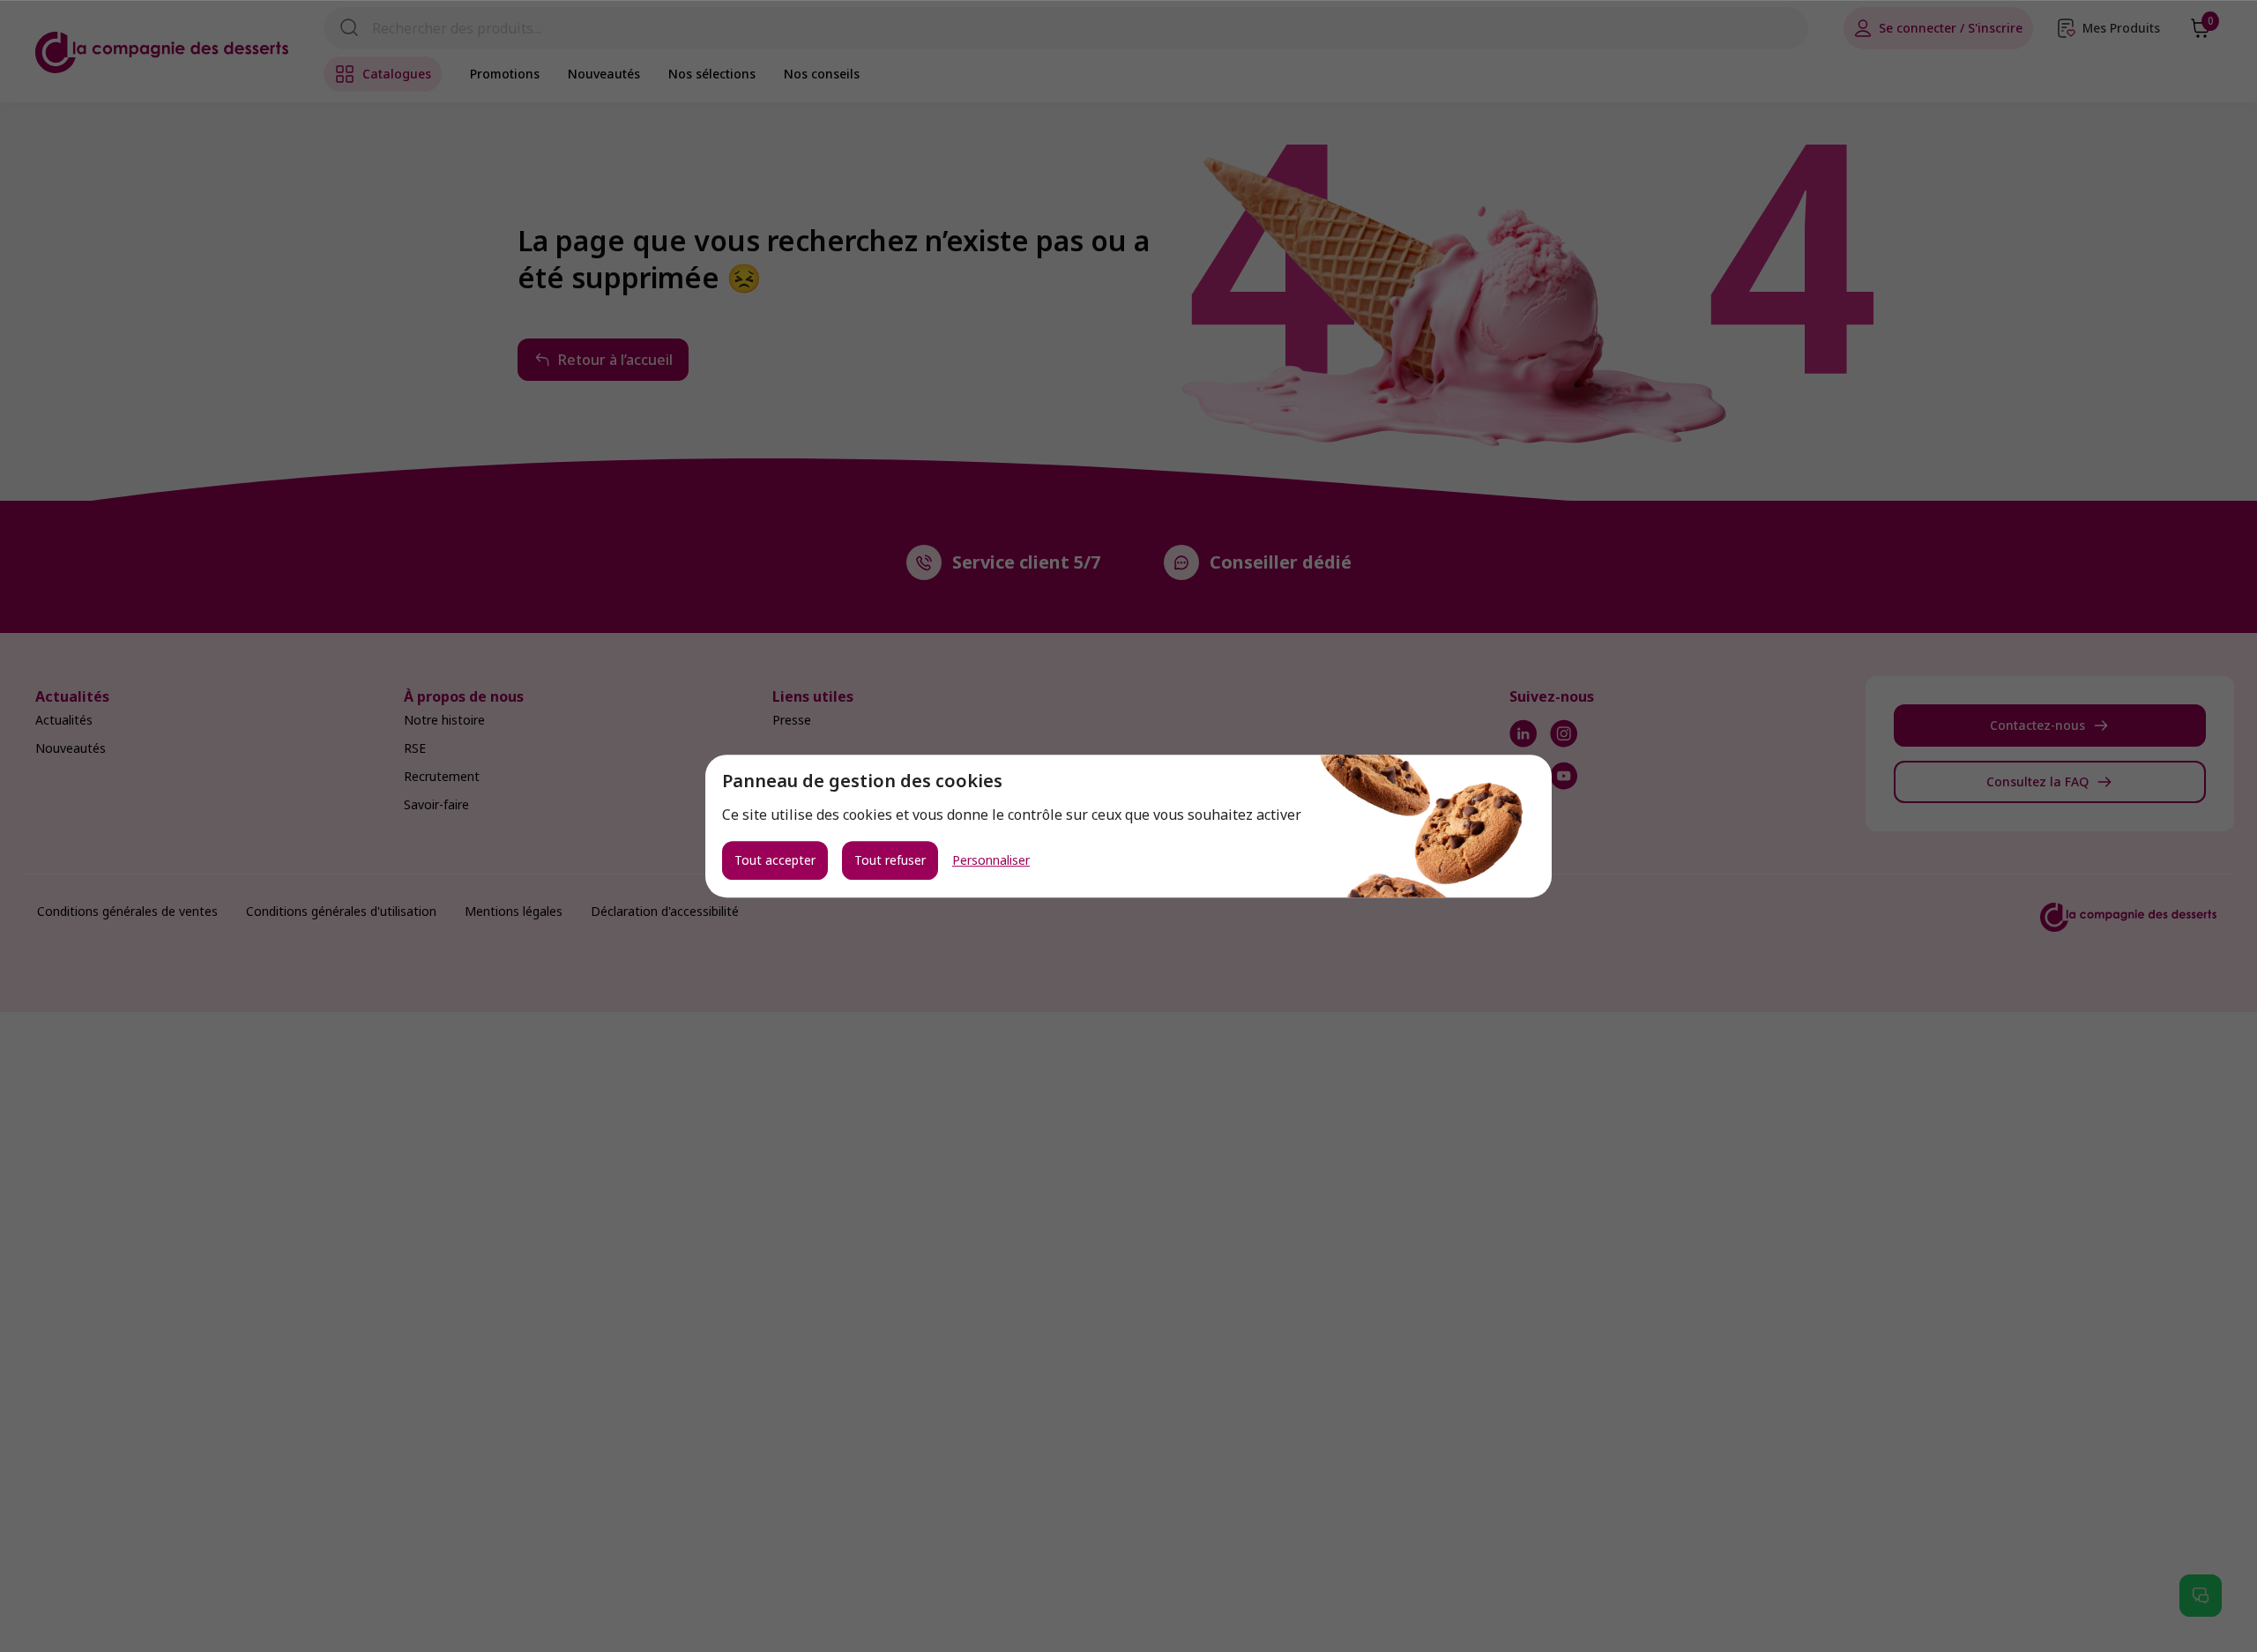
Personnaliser (991, 860)
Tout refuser (890, 860)
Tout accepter (775, 860)
